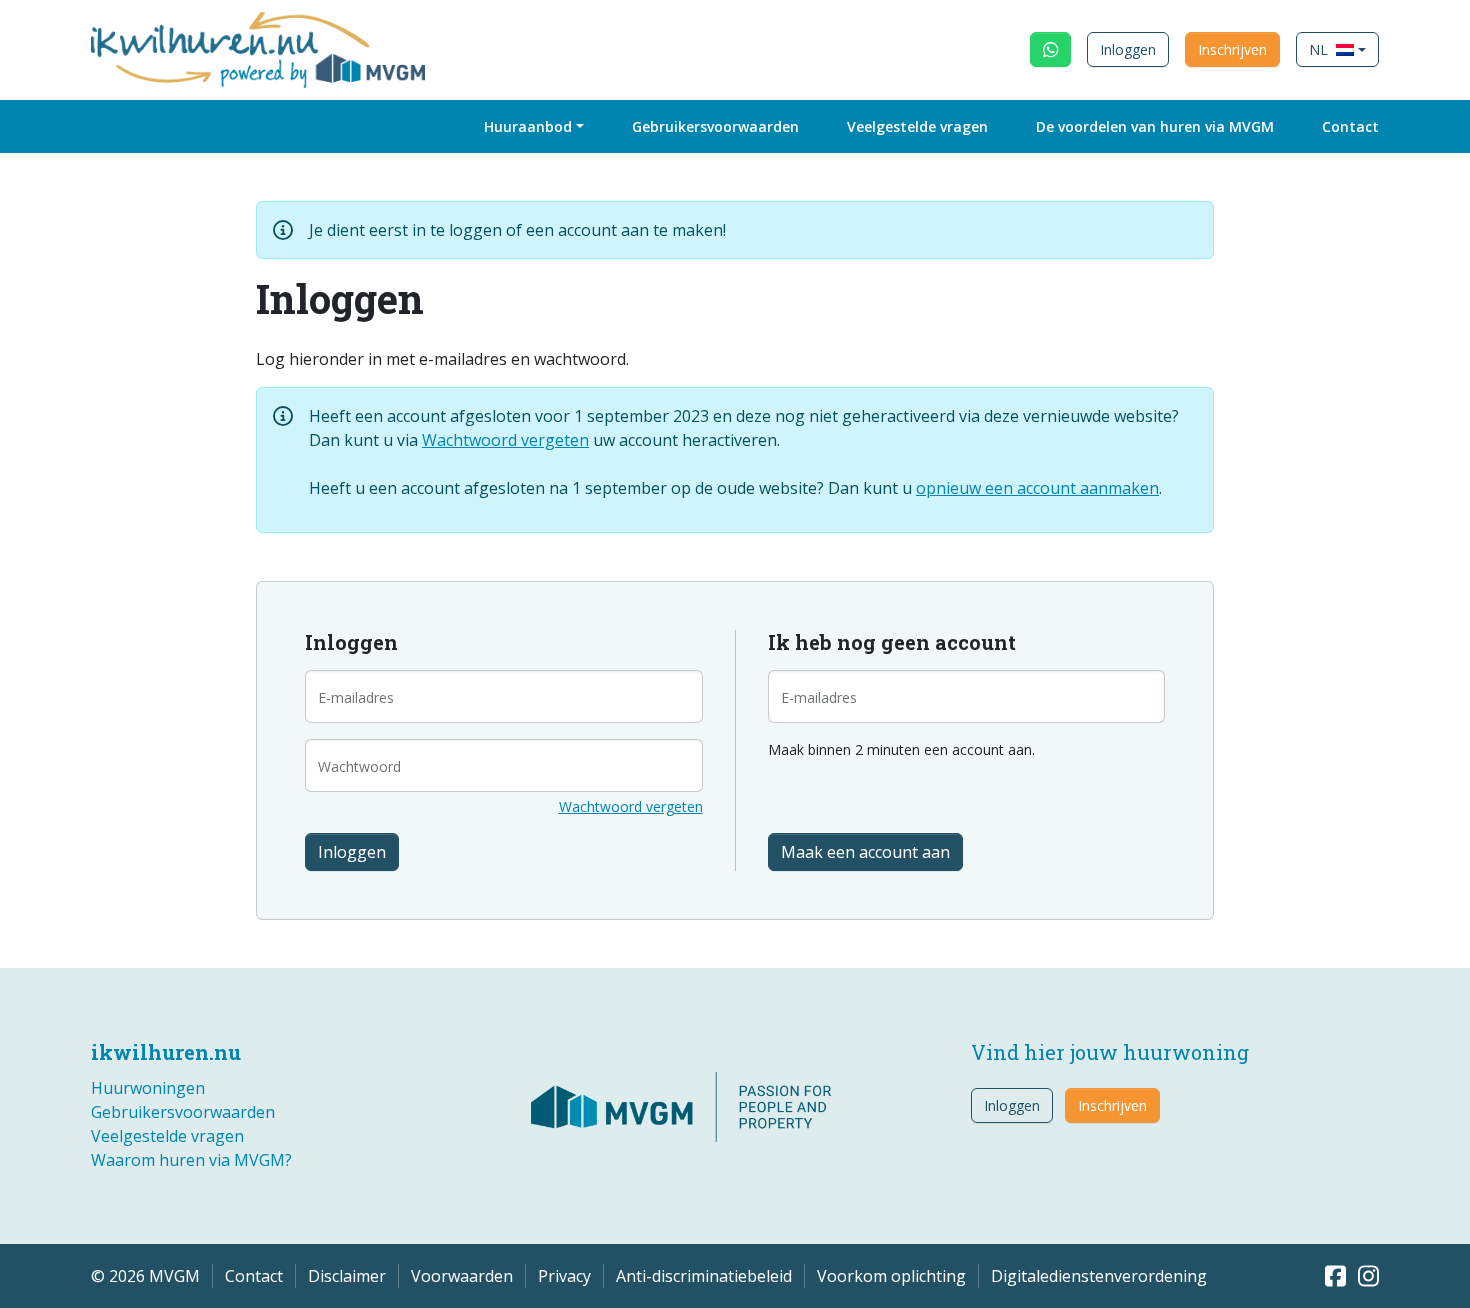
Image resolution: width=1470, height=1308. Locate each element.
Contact (1350, 126)
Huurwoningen (148, 1088)
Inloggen (1128, 49)
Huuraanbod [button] (528, 126)
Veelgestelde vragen (917, 126)
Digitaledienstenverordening (1099, 1276)
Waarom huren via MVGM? (191, 1160)
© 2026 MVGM (145, 1276)
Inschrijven (1232, 49)
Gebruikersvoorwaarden (715, 126)
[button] (1337, 49)
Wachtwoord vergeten (505, 440)
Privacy (564, 1276)
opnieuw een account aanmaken (1037, 488)
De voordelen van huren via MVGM (1155, 126)
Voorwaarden (462, 1276)
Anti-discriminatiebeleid (704, 1276)
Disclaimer (347, 1276)
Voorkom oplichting (891, 1276)
